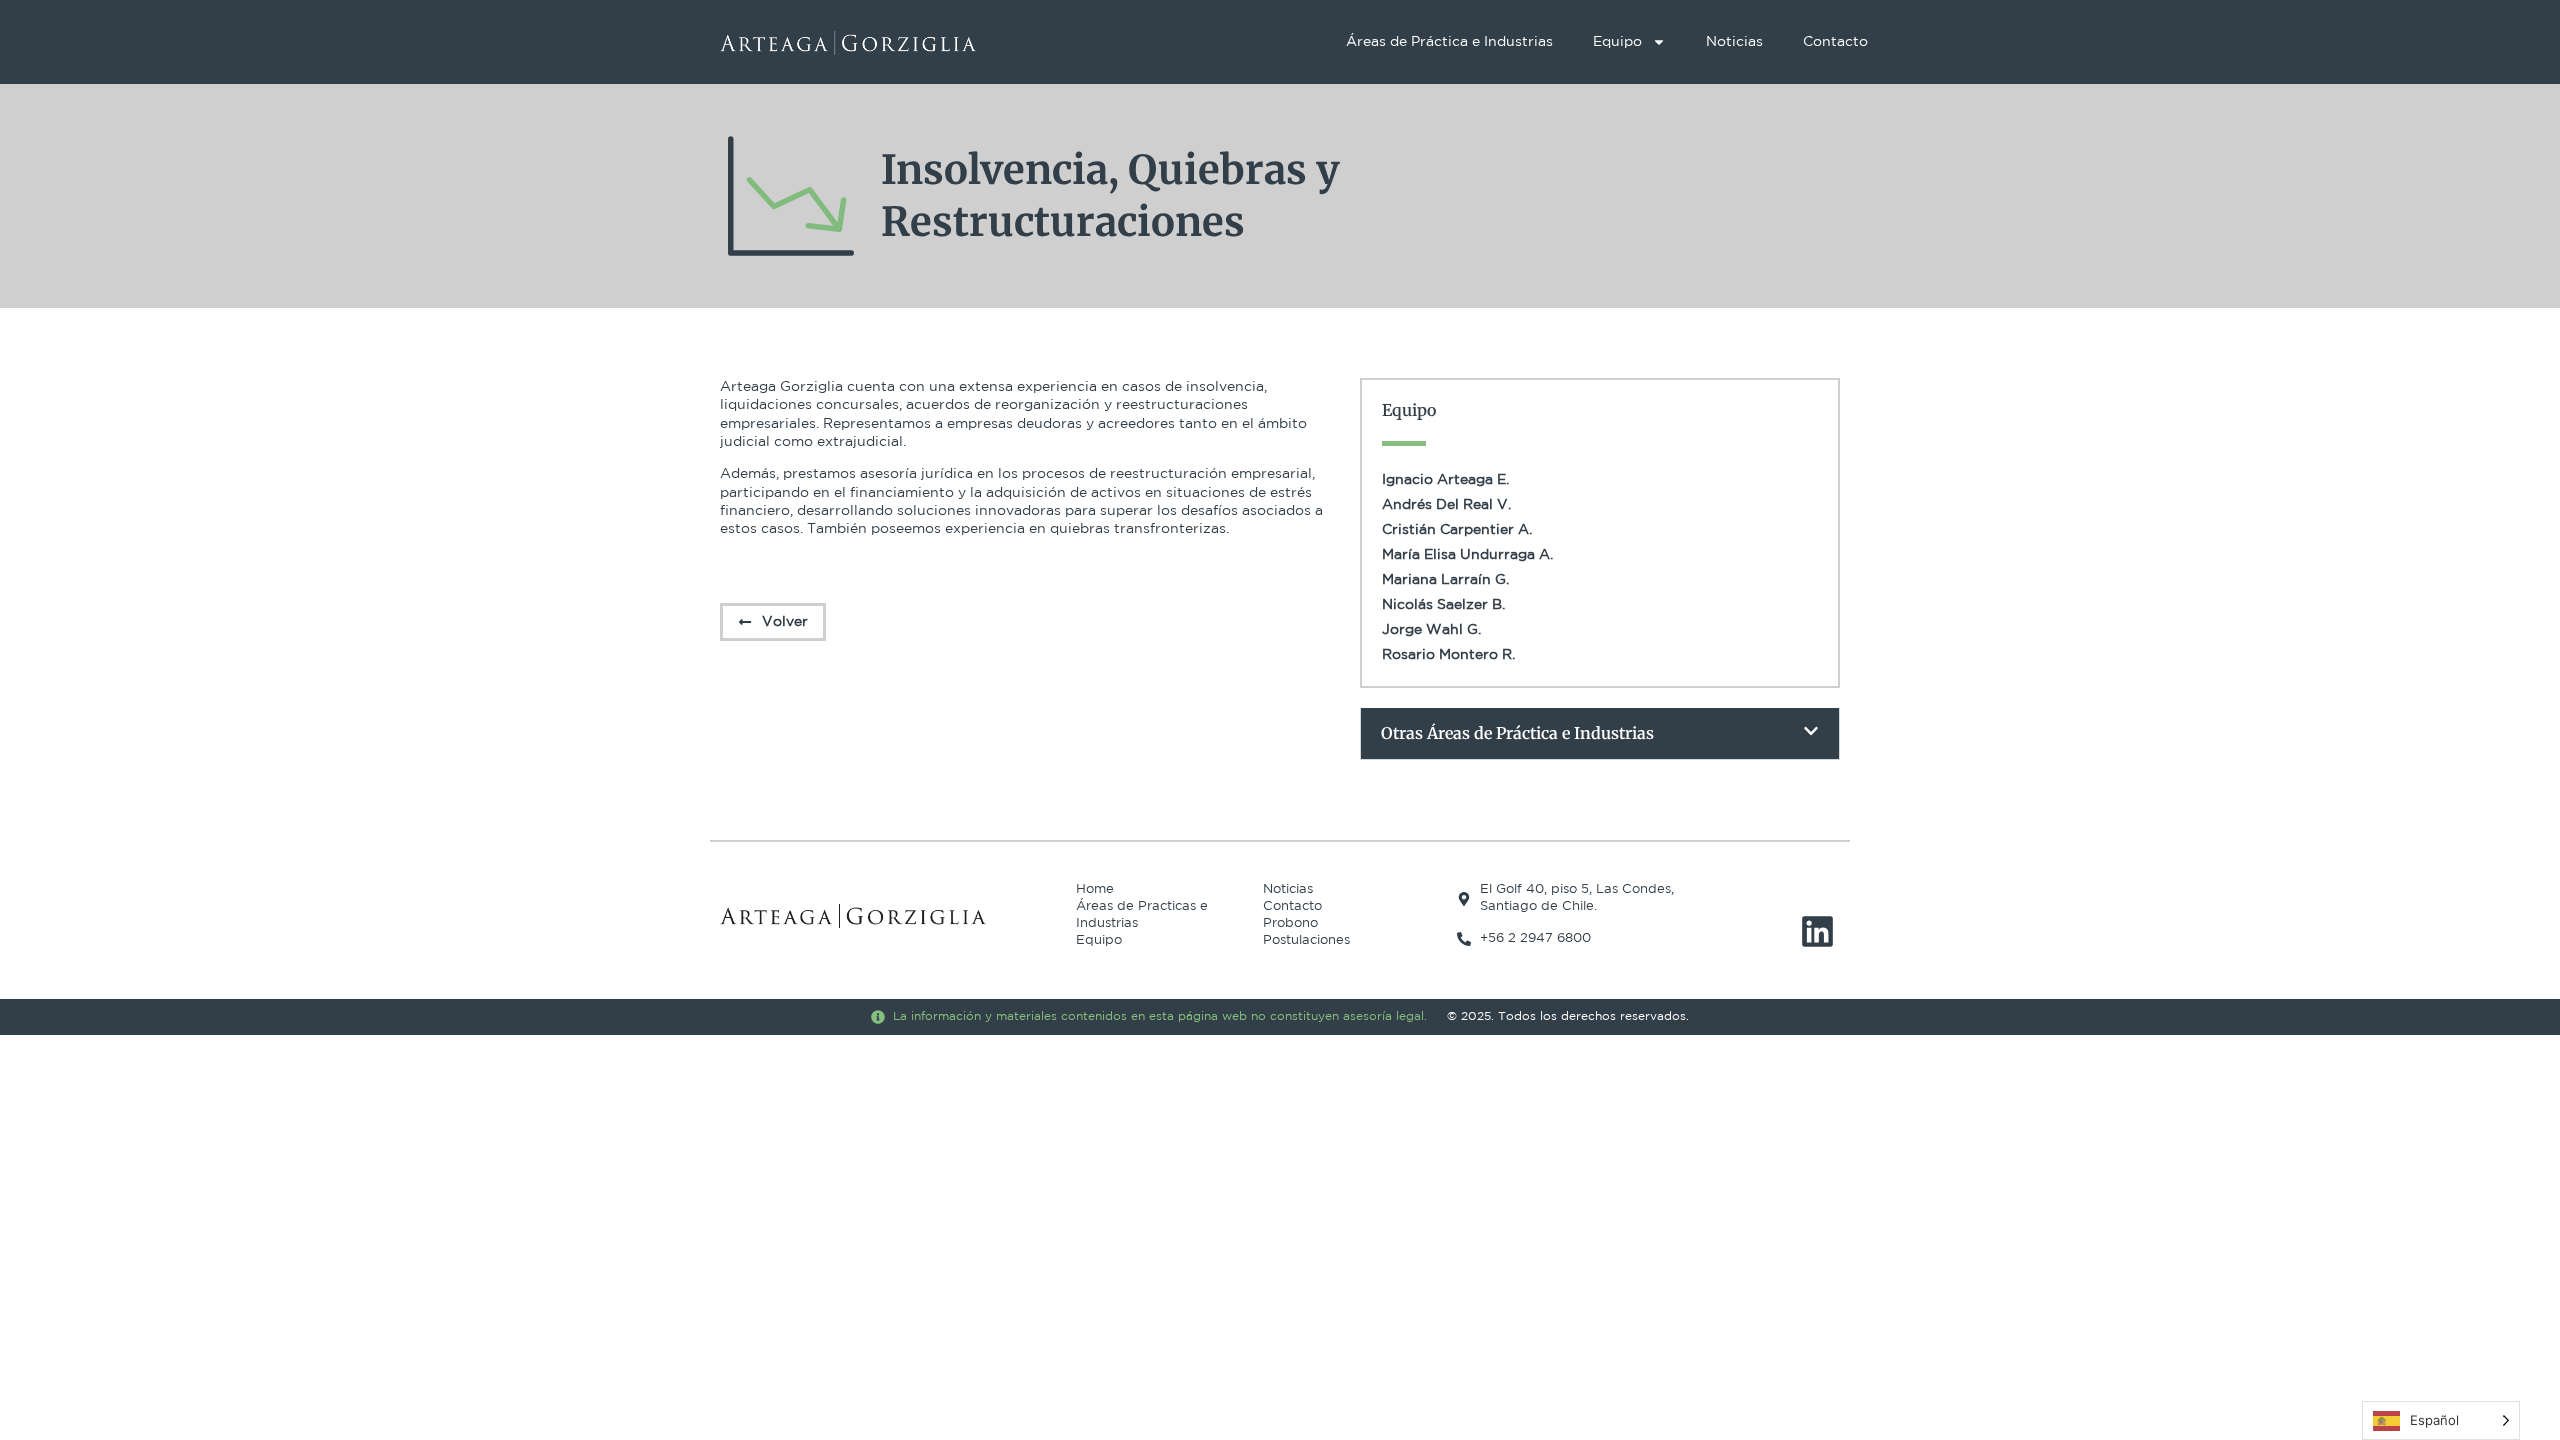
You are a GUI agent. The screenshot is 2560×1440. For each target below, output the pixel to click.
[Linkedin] (1817, 931)
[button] (1600, 733)
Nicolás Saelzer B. (1443, 605)
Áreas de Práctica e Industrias (1449, 42)
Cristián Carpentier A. (1457, 530)
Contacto (1835, 42)
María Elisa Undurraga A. (1467, 555)
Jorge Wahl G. (1431, 630)
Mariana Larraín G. (1445, 580)
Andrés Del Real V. (1446, 505)
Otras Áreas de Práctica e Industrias (1517, 733)
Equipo (1617, 42)
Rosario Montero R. (1448, 655)
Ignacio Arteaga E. (1445, 480)
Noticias (1734, 42)
